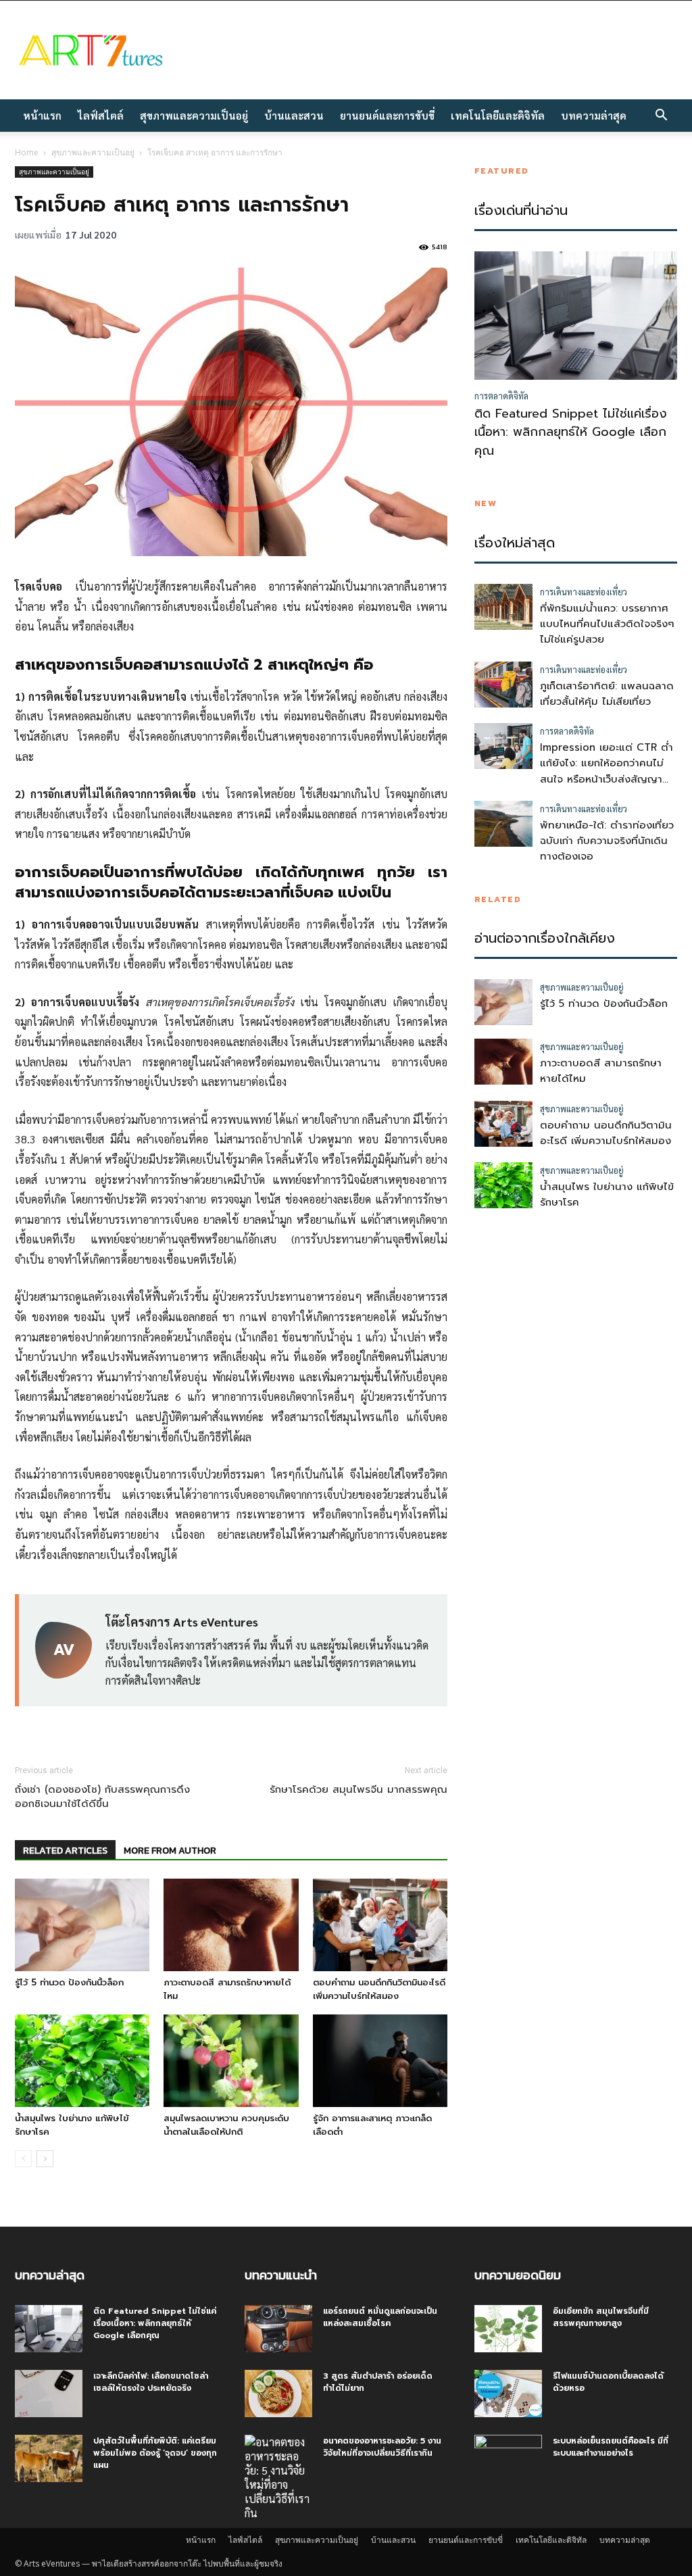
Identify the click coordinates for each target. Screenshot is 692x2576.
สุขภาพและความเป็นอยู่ (194, 115)
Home (27, 152)
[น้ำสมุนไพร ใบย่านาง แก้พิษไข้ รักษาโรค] (82, 2061)
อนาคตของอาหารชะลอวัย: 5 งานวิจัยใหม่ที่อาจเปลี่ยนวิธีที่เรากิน (382, 2447)
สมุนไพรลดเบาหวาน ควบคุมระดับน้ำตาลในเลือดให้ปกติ (226, 2125)
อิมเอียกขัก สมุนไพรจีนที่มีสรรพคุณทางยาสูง (601, 2317)
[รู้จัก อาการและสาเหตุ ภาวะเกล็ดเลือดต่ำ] (380, 2061)
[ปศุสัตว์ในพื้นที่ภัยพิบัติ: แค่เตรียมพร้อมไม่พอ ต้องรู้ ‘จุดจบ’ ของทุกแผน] (49, 2458)
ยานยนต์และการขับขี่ (387, 115)
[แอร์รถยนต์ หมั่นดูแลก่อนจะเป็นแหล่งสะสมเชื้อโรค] (278, 2329)
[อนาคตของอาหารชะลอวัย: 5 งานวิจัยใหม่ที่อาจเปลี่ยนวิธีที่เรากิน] (278, 2477)
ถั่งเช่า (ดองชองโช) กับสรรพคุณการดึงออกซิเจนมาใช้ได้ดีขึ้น (102, 1797)
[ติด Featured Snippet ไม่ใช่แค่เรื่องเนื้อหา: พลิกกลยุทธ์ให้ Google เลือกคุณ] (49, 2329)
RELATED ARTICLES (65, 1851)
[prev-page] (23, 2159)
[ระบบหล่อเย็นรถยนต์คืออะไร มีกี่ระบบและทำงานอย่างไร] (508, 2458)
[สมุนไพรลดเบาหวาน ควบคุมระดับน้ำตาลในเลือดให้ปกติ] (231, 2061)
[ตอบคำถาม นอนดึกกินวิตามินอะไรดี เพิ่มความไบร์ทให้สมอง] (380, 1925)
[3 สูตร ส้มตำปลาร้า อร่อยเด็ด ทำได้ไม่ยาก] (278, 2394)
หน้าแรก (42, 115)
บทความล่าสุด (594, 115)
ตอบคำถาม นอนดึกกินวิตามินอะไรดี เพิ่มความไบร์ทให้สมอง (379, 1989)
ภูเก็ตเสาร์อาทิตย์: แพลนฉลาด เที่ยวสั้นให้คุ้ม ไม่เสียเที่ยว (607, 694)
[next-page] (45, 2159)
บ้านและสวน (294, 115)
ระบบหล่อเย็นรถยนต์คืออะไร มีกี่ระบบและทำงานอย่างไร (611, 2447)
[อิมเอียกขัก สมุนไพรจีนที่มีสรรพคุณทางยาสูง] (508, 2329)
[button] (661, 116)
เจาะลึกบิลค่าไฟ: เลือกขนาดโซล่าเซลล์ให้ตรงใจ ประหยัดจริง (151, 2382)
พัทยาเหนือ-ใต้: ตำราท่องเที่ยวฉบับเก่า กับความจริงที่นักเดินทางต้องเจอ (607, 841)
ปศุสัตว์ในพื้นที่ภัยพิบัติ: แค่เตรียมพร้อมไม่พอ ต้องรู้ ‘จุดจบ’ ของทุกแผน (155, 2453)
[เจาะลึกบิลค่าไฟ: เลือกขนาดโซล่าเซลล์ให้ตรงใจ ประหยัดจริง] (49, 2394)
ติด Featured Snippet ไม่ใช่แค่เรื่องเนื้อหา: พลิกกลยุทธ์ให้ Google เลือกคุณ (571, 432)
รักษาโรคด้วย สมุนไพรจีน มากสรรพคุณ (359, 1790)
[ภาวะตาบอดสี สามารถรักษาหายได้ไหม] (231, 1925)
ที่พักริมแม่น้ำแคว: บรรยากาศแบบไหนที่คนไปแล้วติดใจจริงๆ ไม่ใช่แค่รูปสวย (607, 624)
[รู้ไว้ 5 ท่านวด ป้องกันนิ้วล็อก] (82, 1925)
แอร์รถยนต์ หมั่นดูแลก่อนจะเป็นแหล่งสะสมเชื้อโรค (380, 2317)
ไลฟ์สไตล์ (101, 115)
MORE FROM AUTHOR (170, 1851)
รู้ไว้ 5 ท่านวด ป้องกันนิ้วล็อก (69, 1982)
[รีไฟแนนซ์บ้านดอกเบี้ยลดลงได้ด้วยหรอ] (508, 2394)
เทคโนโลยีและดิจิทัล (498, 115)
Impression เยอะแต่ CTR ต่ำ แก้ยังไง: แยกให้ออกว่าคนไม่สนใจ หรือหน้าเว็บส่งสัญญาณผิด (607, 771)
